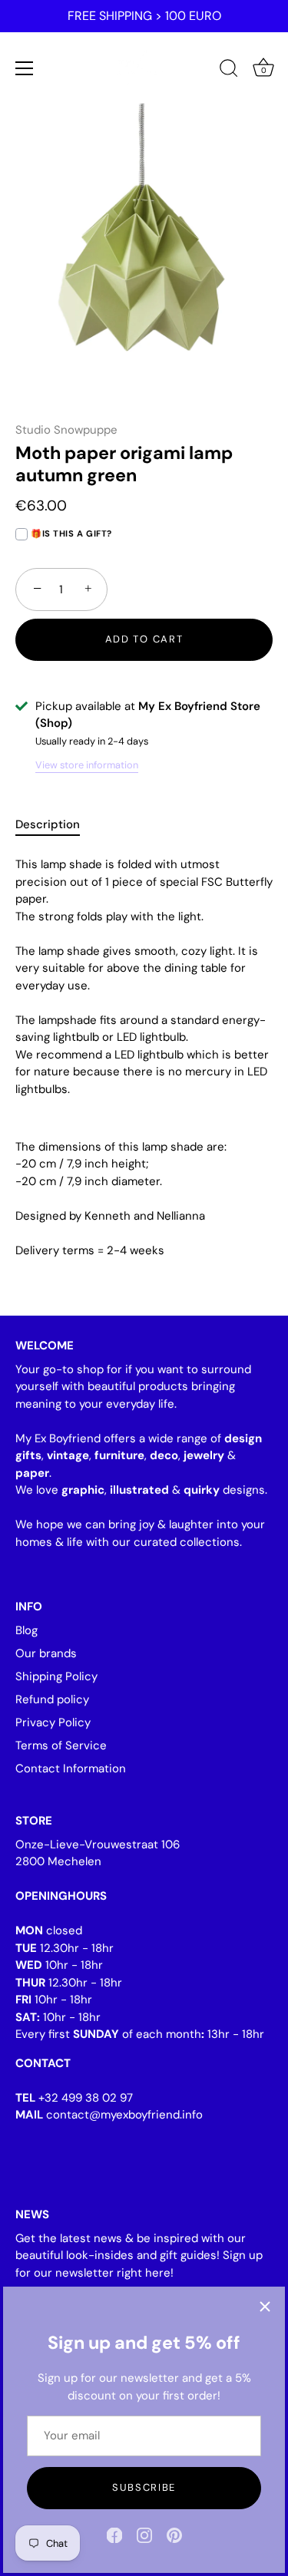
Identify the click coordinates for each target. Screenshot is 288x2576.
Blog (26, 1630)
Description (48, 824)
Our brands (46, 1653)
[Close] (265, 2307)
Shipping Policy (56, 1676)
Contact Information (71, 1769)
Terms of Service (61, 1745)
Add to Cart (144, 639)
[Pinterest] (174, 2535)
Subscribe (144, 2487)
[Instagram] (144, 2535)
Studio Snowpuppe (66, 430)
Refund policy (52, 1699)
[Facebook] (114, 2535)
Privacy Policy (53, 1722)
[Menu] (25, 68)
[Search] (229, 71)
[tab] (55, 825)
